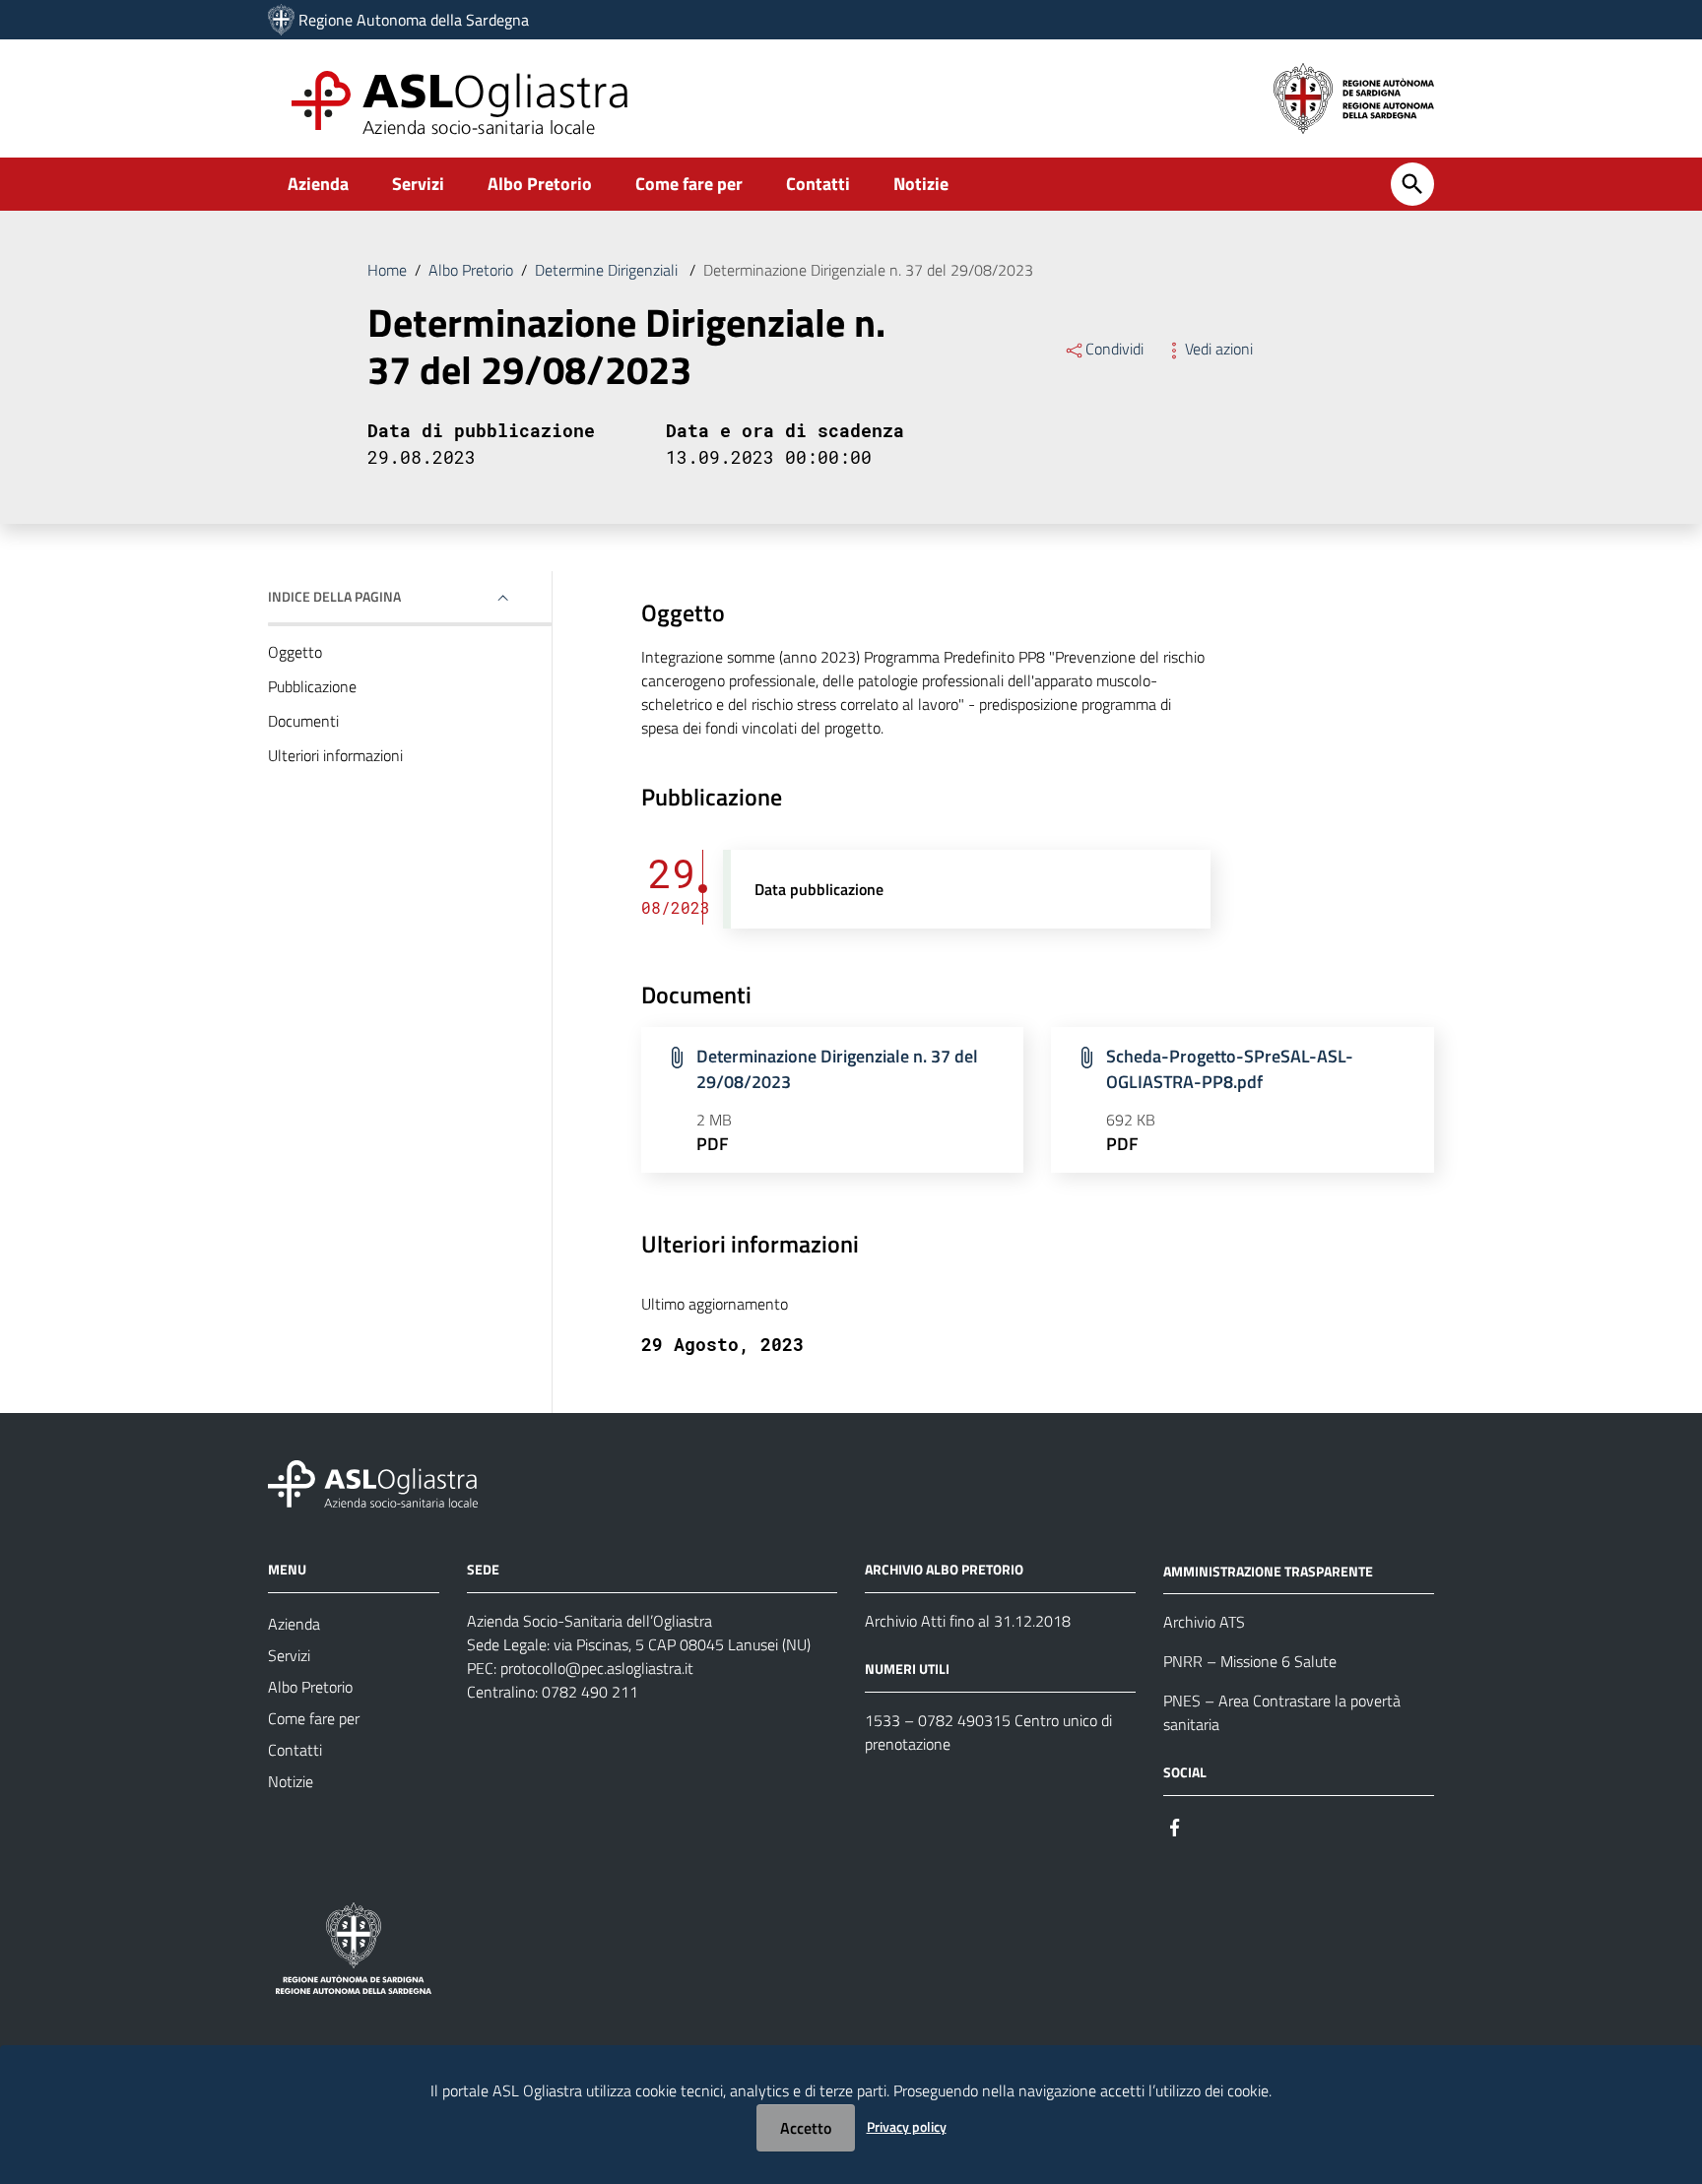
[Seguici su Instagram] (1211, 1825)
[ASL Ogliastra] (281, 20)
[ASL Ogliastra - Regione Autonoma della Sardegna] (373, 1481)
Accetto (806, 2128)
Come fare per (689, 184)
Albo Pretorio (540, 184)
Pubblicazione (312, 686)
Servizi (418, 184)
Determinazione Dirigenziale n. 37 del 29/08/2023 (837, 1069)
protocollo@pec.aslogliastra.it (597, 1668)
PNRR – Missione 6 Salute (1250, 1661)
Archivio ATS (1204, 1622)
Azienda (318, 184)
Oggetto (295, 652)
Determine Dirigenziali (608, 270)
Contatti (818, 184)
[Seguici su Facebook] (1175, 1825)
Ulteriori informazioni (335, 755)
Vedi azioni (1219, 349)
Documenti (303, 721)
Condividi (1114, 349)
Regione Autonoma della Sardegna (414, 20)
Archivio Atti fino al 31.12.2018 (968, 1621)
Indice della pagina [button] (334, 596)
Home (387, 270)
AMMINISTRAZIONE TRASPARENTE (1268, 1570)
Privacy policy (907, 2126)
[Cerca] (1412, 184)
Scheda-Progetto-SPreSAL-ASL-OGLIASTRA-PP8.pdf (1230, 1069)
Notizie (921, 184)
